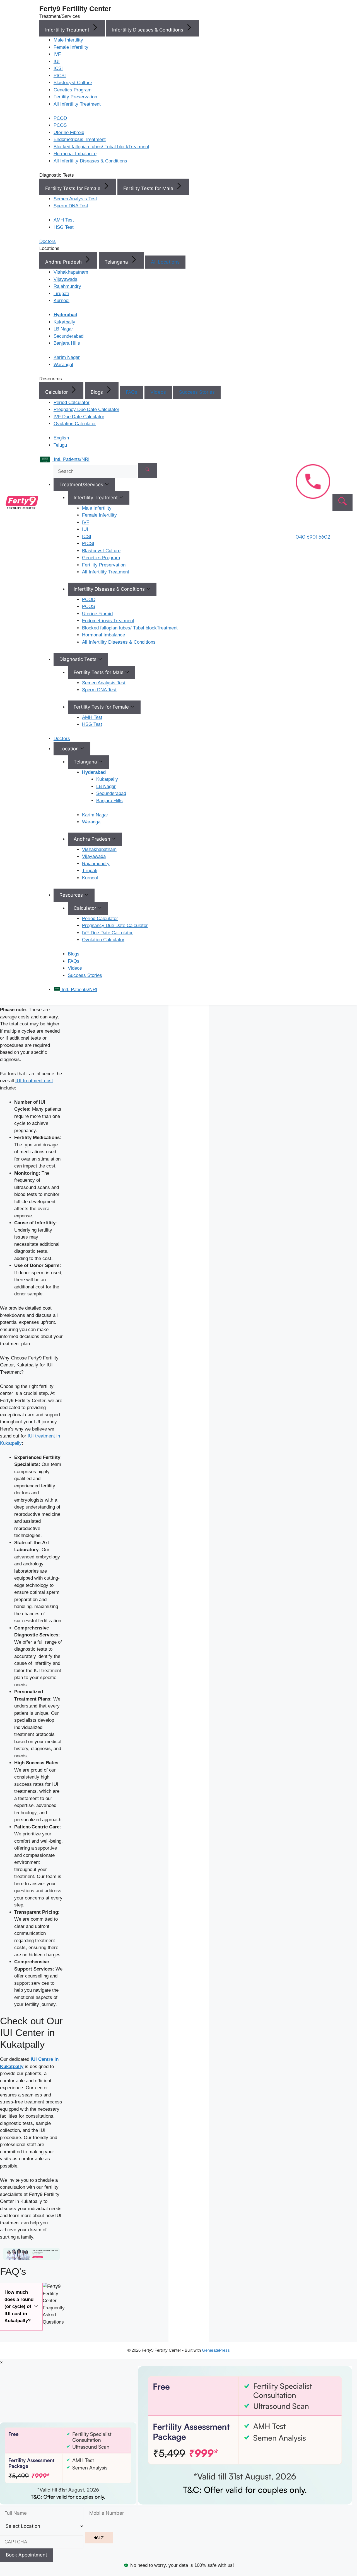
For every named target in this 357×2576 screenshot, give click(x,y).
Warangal (63, 365)
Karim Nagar (67, 357)
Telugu (60, 445)
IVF (57, 54)
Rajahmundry (67, 286)
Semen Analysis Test (75, 199)
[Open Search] (342, 502)
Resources (72, 895)
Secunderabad (68, 336)
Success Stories (197, 392)
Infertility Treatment (68, 30)
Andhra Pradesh (64, 262)
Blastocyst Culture (73, 83)
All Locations (165, 262)
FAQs (132, 392)
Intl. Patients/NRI (79, 990)
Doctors (62, 739)
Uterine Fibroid (69, 132)
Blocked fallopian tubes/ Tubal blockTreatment (101, 147)
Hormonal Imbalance (75, 154)
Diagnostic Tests (79, 659)
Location (70, 749)
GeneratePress (216, 2350)
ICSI (58, 68)
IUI (57, 61)
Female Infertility (71, 47)
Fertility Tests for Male (149, 188)
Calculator (57, 392)
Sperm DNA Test (71, 206)
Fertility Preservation (75, 97)
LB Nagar (63, 329)
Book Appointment (26, 2555)
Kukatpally (64, 322)
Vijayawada (65, 279)
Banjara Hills (67, 343)
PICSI (60, 76)
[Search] (148, 471)
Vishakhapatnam (71, 272)
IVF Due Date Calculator (79, 417)
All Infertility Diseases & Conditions (90, 161)
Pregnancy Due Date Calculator (86, 409)
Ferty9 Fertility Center (75, 9)
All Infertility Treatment (77, 104)
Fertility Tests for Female (73, 188)
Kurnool (61, 301)
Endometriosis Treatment (80, 139)
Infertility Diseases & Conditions (148, 30)
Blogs (97, 392)
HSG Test (64, 227)
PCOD (60, 118)
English (61, 438)
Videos (158, 392)
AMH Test (64, 220)
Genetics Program (73, 90)
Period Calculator (72, 402)
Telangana (117, 262)
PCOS (60, 125)
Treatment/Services (82, 485)
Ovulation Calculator (75, 424)
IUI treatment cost (34, 1081)
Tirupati (61, 294)
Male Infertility (68, 40)
